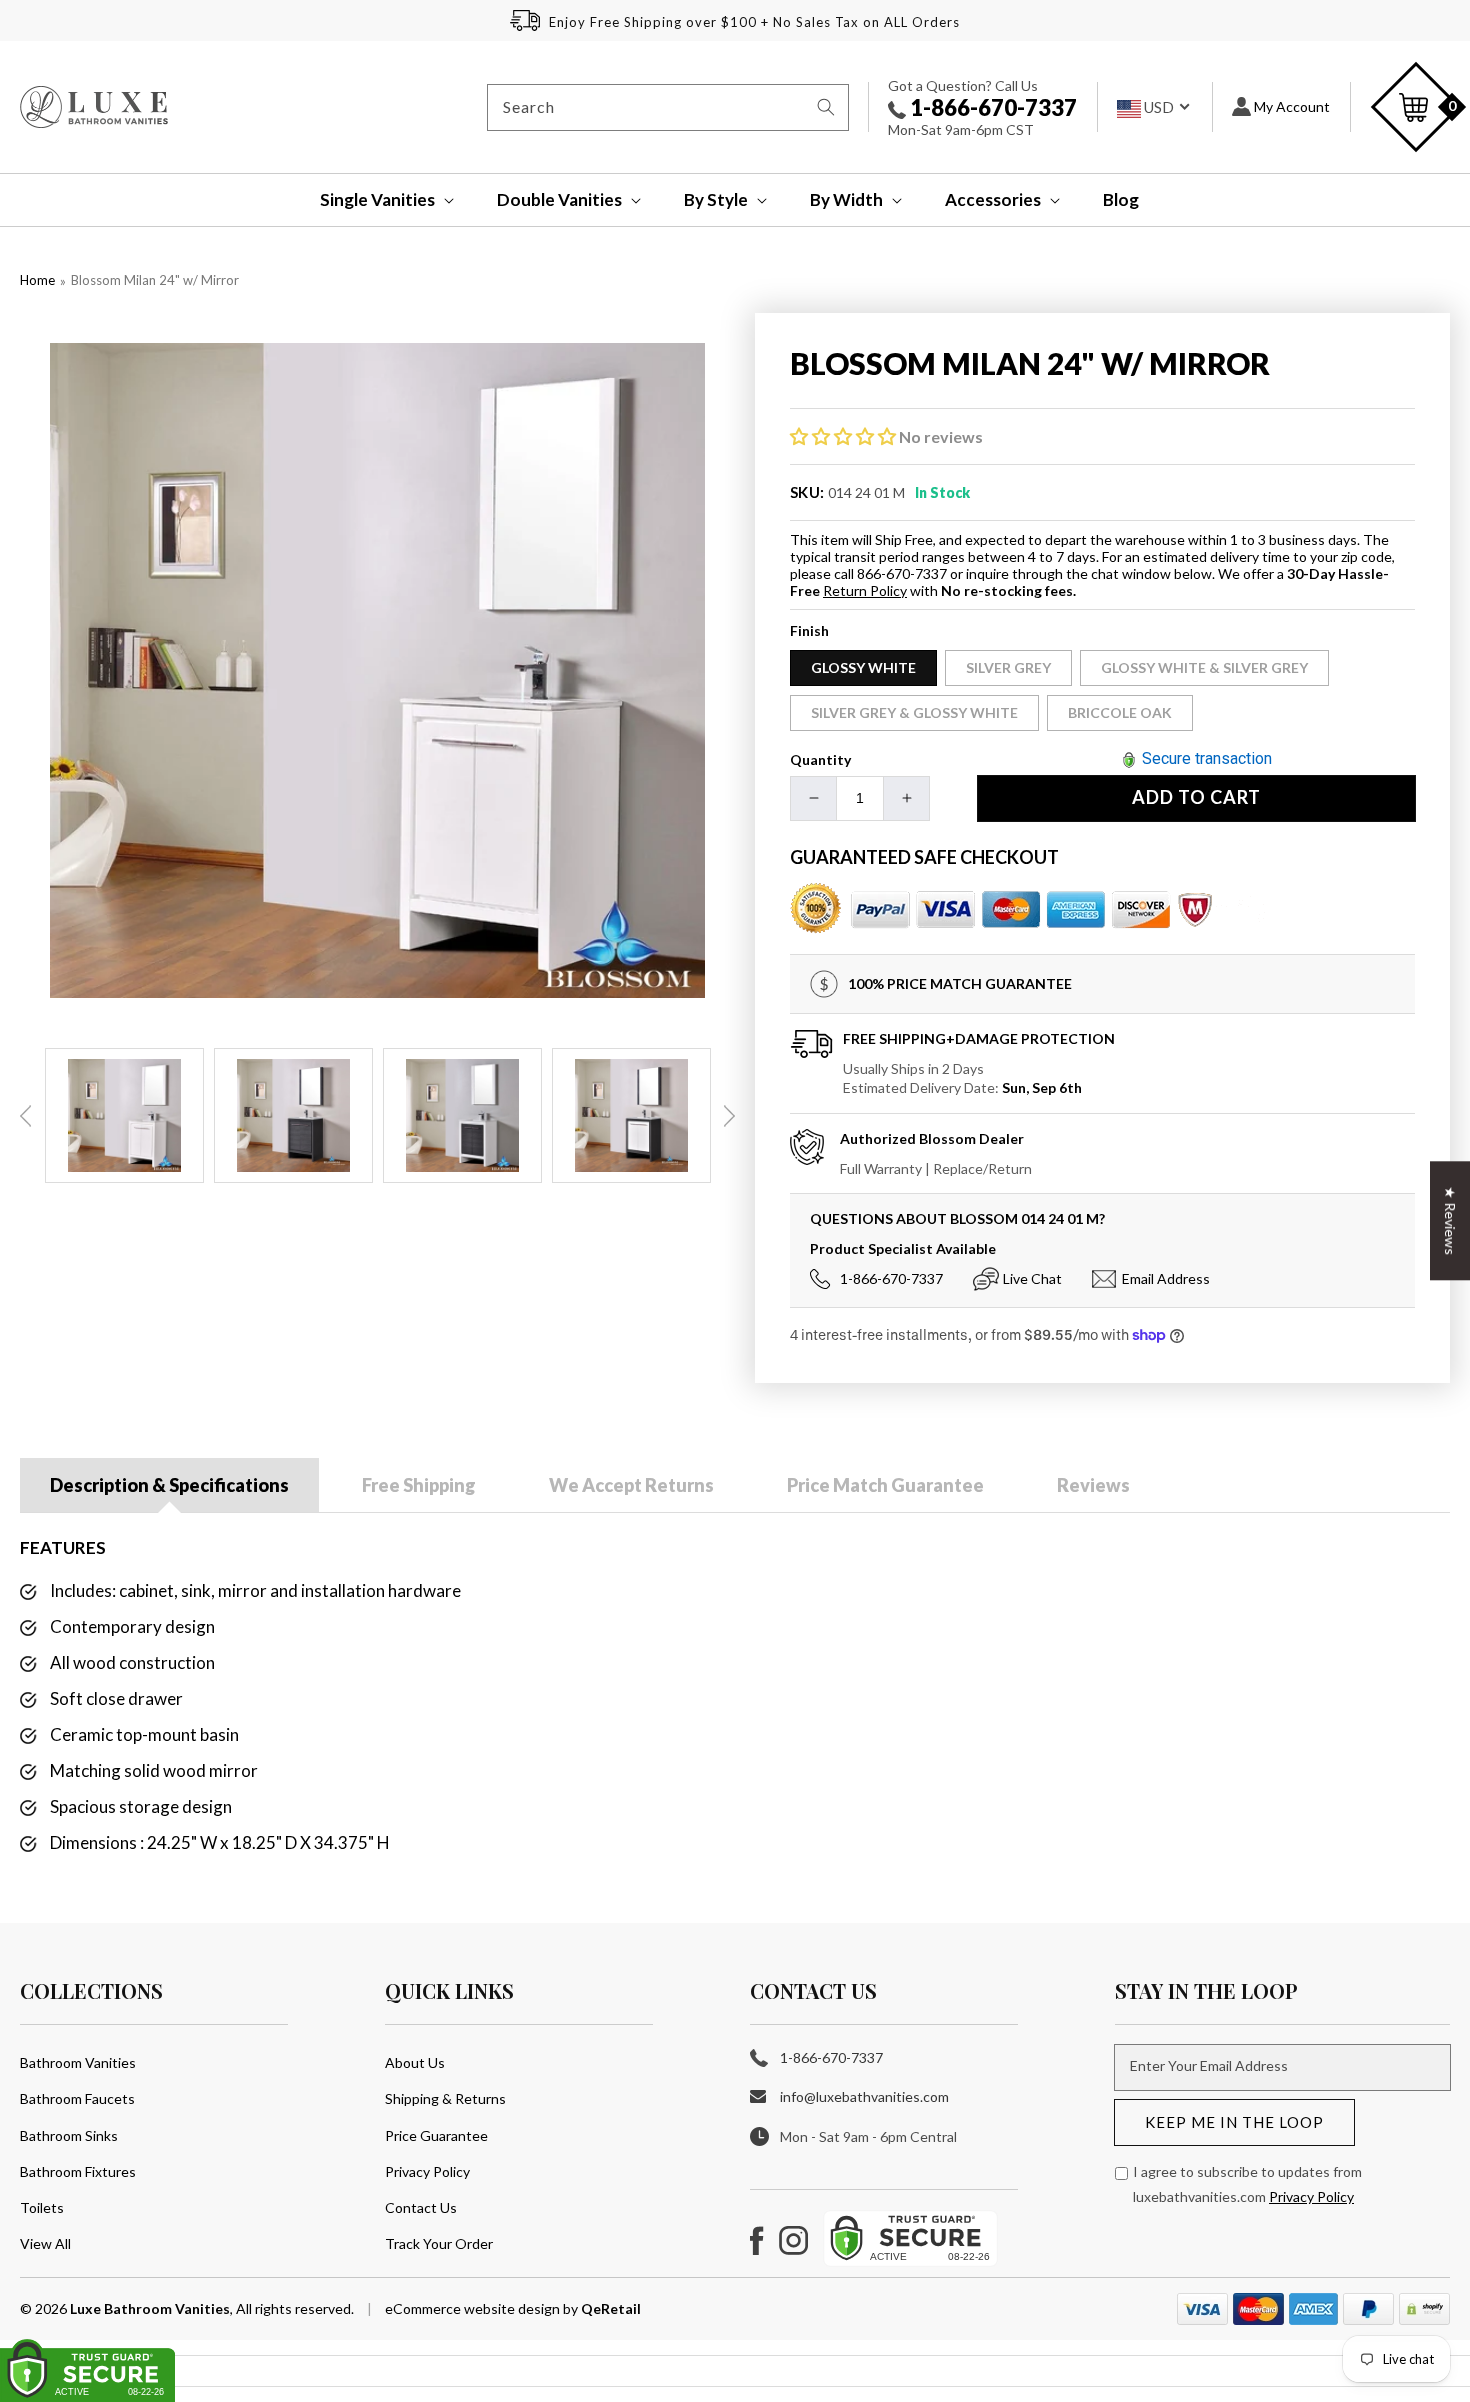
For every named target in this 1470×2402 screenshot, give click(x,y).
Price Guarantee (436, 2135)
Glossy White (863, 667)
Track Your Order (439, 2243)
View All (45, 2243)
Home (37, 280)
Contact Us (421, 2207)
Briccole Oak (1120, 712)
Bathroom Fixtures (78, 2171)
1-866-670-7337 (991, 107)
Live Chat (1032, 1278)
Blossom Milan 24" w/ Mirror (155, 280)
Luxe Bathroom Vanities (150, 2308)
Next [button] (729, 1116)
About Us (415, 2062)
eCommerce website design (474, 2308)
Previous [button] (26, 1116)
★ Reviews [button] (1450, 1220)
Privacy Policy (427, 2171)
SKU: (807, 492)
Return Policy (865, 590)
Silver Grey (1008, 667)
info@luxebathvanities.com (864, 2096)
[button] (373, 200)
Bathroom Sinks (69, 2135)
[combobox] (668, 107)
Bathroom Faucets (77, 2098)
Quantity (820, 759)
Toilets (42, 2207)
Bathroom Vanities (78, 2062)
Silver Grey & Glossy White (914, 712)
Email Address (1166, 1278)
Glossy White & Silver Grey (1204, 667)
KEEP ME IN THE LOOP (1234, 2122)
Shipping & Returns (445, 2098)
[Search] (826, 107)
